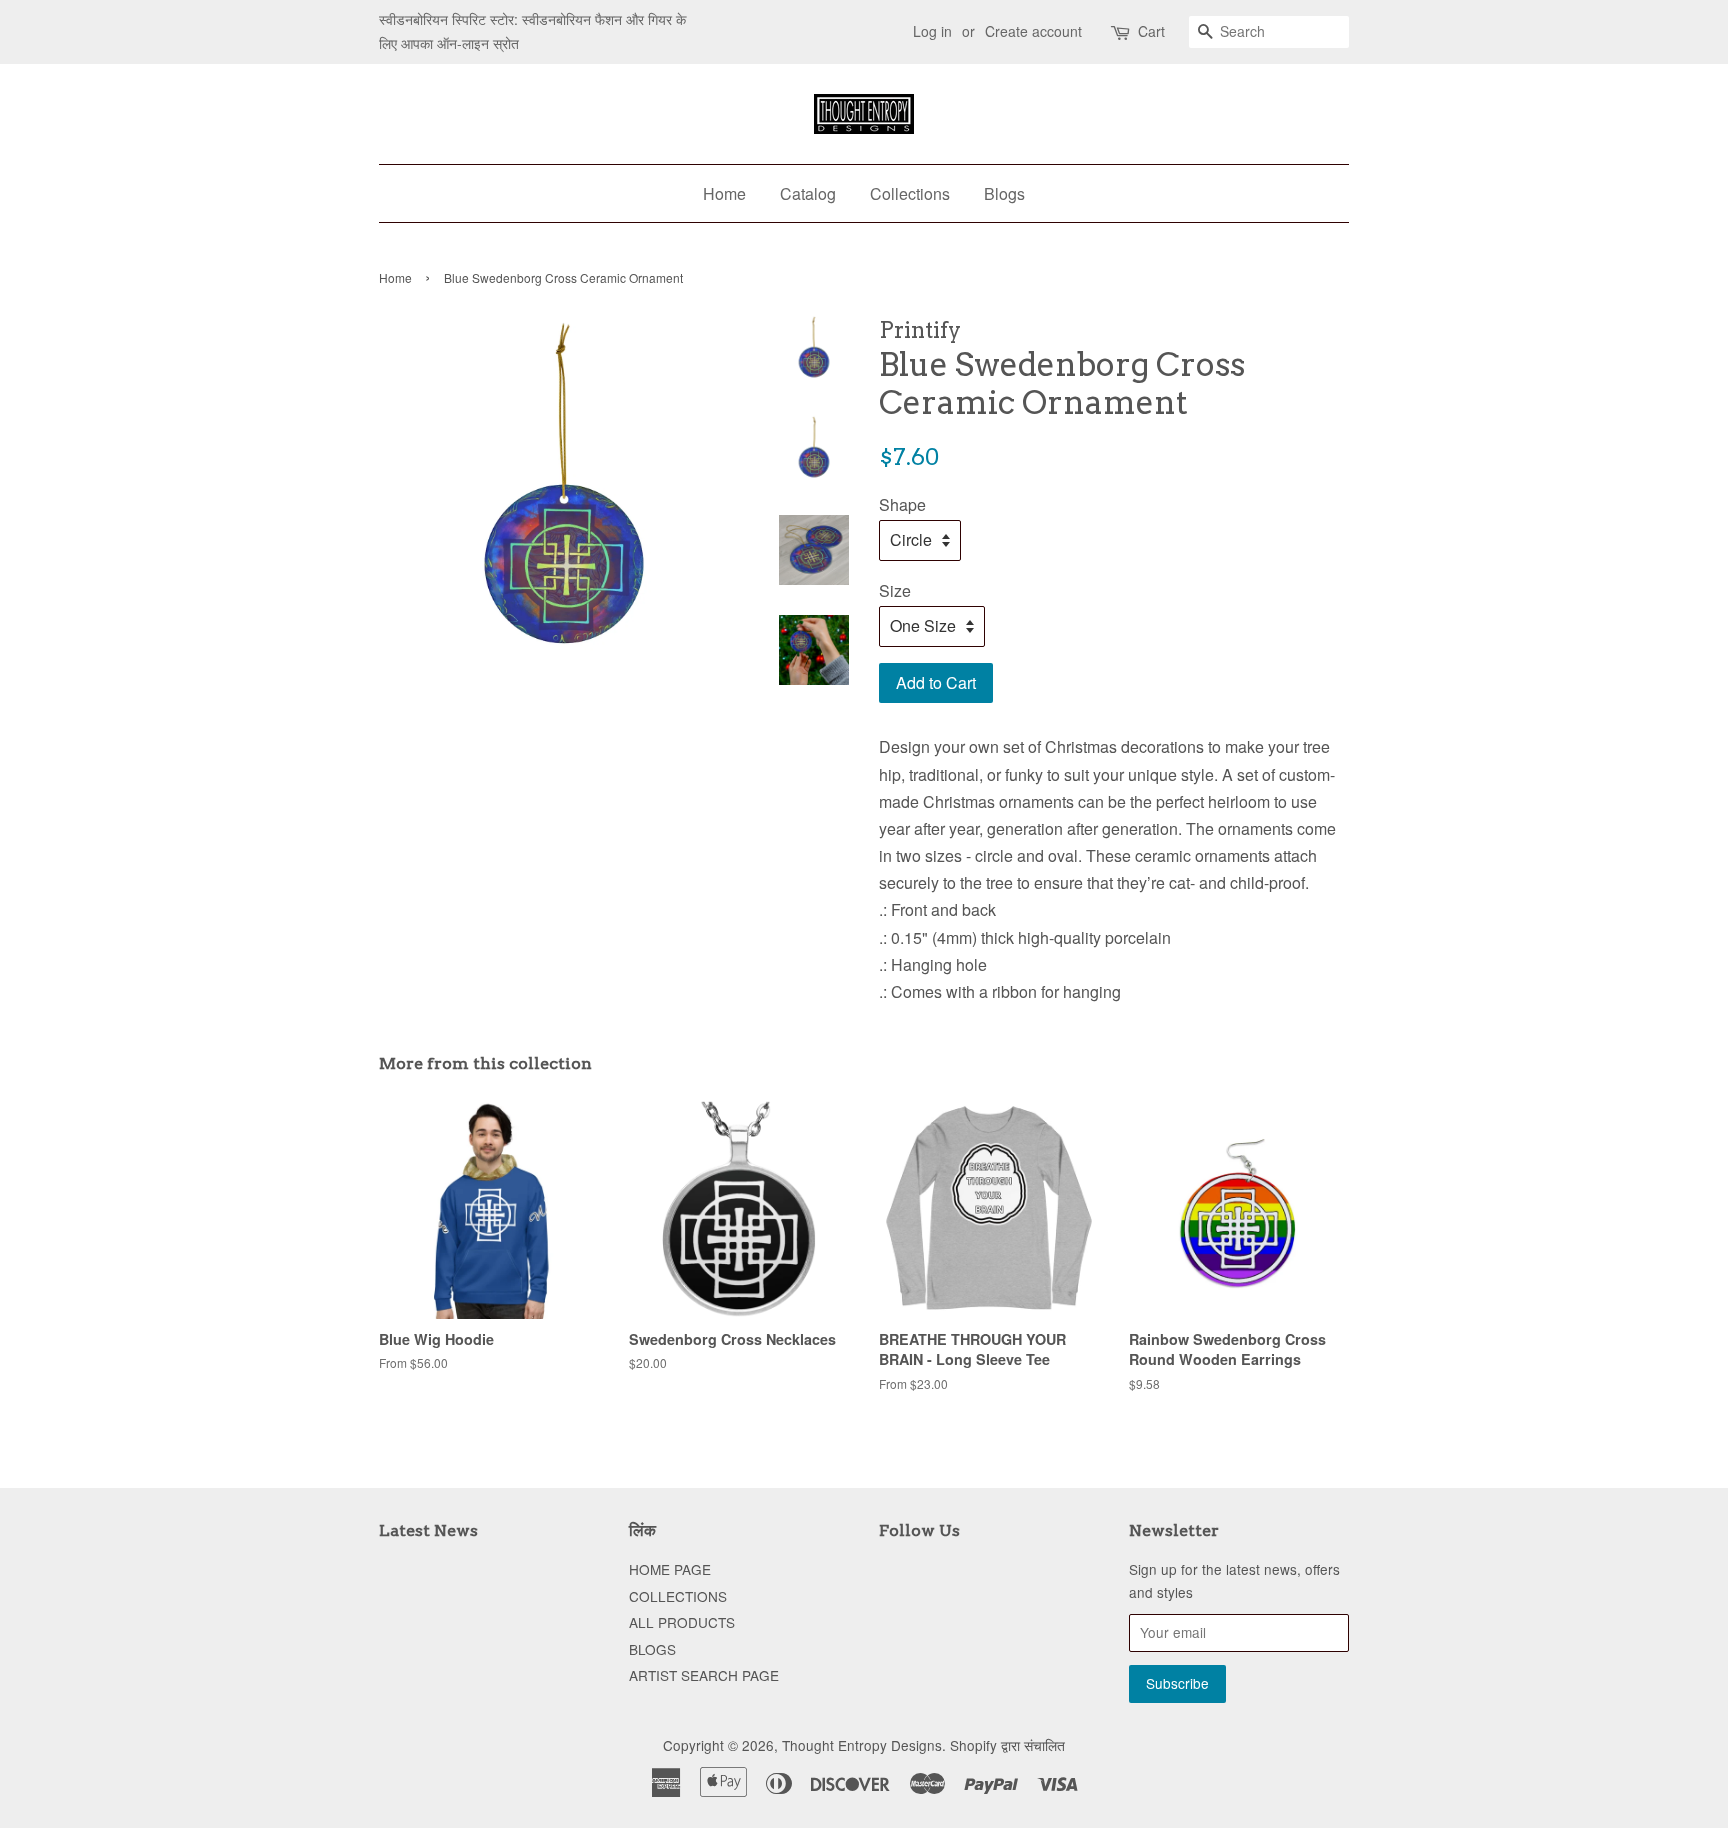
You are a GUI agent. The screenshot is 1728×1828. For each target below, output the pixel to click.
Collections (910, 193)
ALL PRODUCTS (682, 1622)
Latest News (428, 1530)
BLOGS (652, 1649)
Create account (1033, 31)
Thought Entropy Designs (862, 1745)
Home (724, 193)
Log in (932, 31)
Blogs (1004, 193)
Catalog (808, 193)
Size (895, 590)
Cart (1151, 31)
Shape (902, 504)
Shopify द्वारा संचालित (1007, 1745)
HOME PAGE (670, 1569)
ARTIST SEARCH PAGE (704, 1675)
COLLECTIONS (678, 1596)
